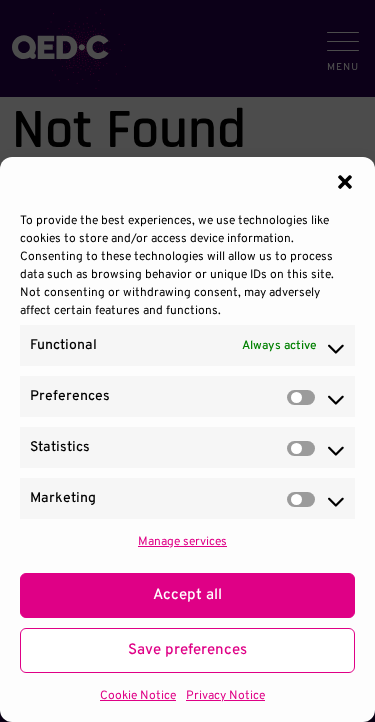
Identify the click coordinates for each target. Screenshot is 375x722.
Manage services (182, 542)
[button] (345, 182)
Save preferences (187, 650)
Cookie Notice (138, 696)
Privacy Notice (225, 696)
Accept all (187, 595)
